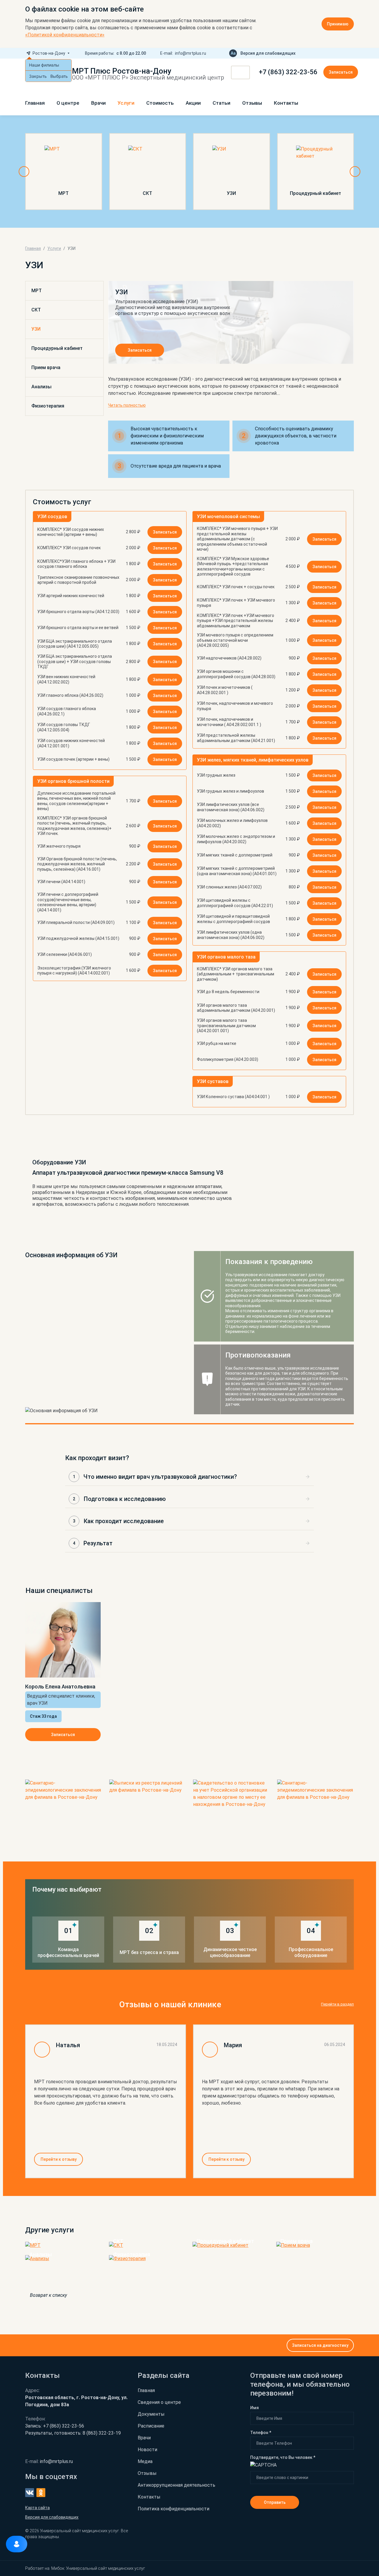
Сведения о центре (159, 2402)
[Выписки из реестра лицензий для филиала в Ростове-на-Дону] (148, 1805)
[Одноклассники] (351, 53)
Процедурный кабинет (57, 348)
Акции (193, 103)
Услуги (126, 103)
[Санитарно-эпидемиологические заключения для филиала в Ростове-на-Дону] (64, 1805)
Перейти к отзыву (59, 2159)
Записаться (341, 72)
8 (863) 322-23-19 (73, 2433)
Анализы (41, 387)
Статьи (221, 103)
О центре (68, 103)
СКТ (36, 310)
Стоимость (160, 103)
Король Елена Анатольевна (60, 1687)
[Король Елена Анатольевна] (63, 1640)
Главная (35, 103)
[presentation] (24, 172)
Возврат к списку (48, 2295)
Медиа (145, 2461)
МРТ (37, 291)
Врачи (98, 103)
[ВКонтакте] (342, 53)
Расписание (151, 2426)
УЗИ (36, 329)
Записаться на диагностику (320, 2345)
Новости (147, 2450)
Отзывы (252, 103)
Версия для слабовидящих (268, 53)
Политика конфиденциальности (174, 2509)
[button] (189, 1477)
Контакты (286, 103)
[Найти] (243, 73)
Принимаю (338, 24)
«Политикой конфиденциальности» (65, 35)
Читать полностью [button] (127, 405)
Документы (151, 2414)
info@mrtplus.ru (191, 53)
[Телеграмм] (333, 53)
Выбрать (59, 76)
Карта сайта (37, 2508)
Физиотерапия (48, 406)
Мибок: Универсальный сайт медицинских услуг (98, 2568)
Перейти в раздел (337, 2004)
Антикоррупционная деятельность (176, 2485)
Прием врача (46, 367)
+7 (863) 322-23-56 (288, 72)
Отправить (275, 2502)
